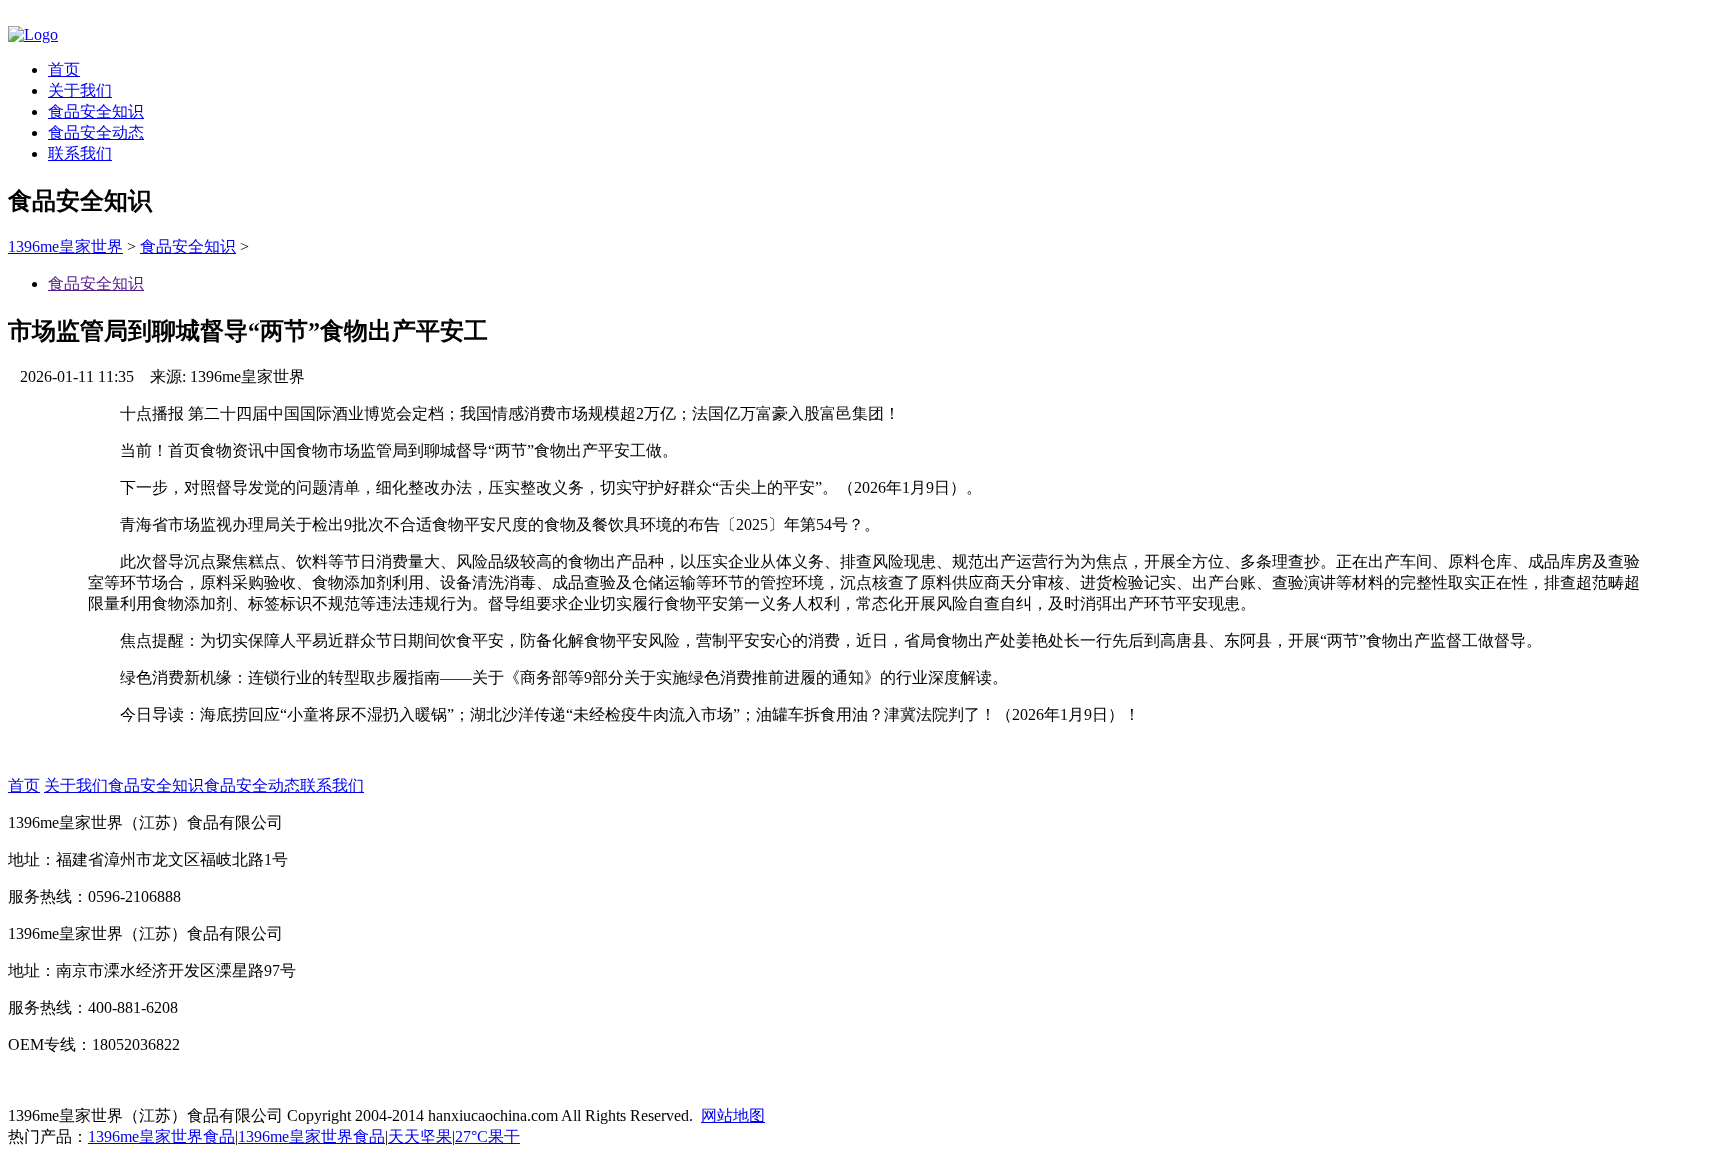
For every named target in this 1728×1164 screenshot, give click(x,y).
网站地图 (733, 1115)
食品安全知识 (96, 111)
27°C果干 (487, 1136)
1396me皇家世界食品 (161, 1136)
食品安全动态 (96, 132)
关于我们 (80, 90)
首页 (64, 69)
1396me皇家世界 (65, 246)
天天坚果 (420, 1136)
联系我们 (80, 153)
